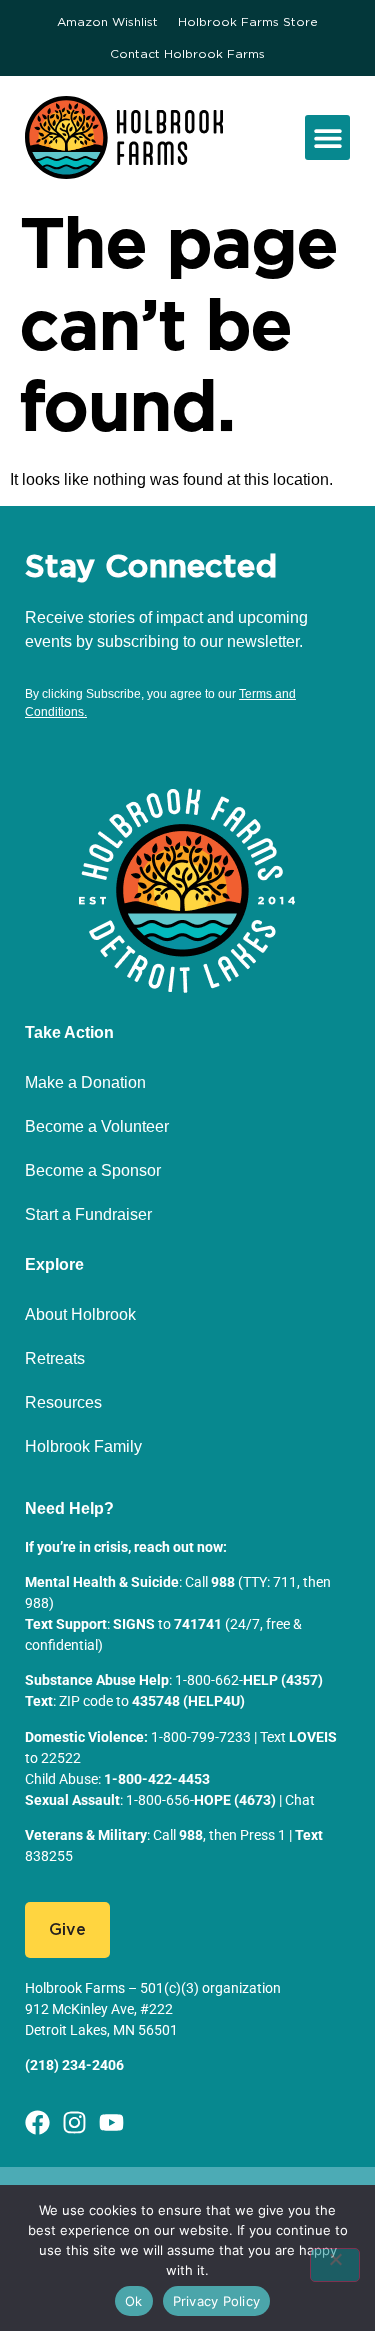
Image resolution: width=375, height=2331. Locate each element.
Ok (134, 2301)
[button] (327, 137)
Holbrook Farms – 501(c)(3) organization (153, 1988)
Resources (63, 1402)
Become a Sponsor (93, 1170)
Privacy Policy (217, 2301)
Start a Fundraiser (88, 1214)
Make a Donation (85, 1082)
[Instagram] (74, 2122)
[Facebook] (37, 2122)
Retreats (55, 1358)
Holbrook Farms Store (248, 22)
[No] (335, 2265)
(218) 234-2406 (74, 2065)
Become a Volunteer (97, 1126)
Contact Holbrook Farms (187, 54)
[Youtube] (111, 2122)
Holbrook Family (83, 1446)
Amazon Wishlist (107, 22)
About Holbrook (80, 1314)
